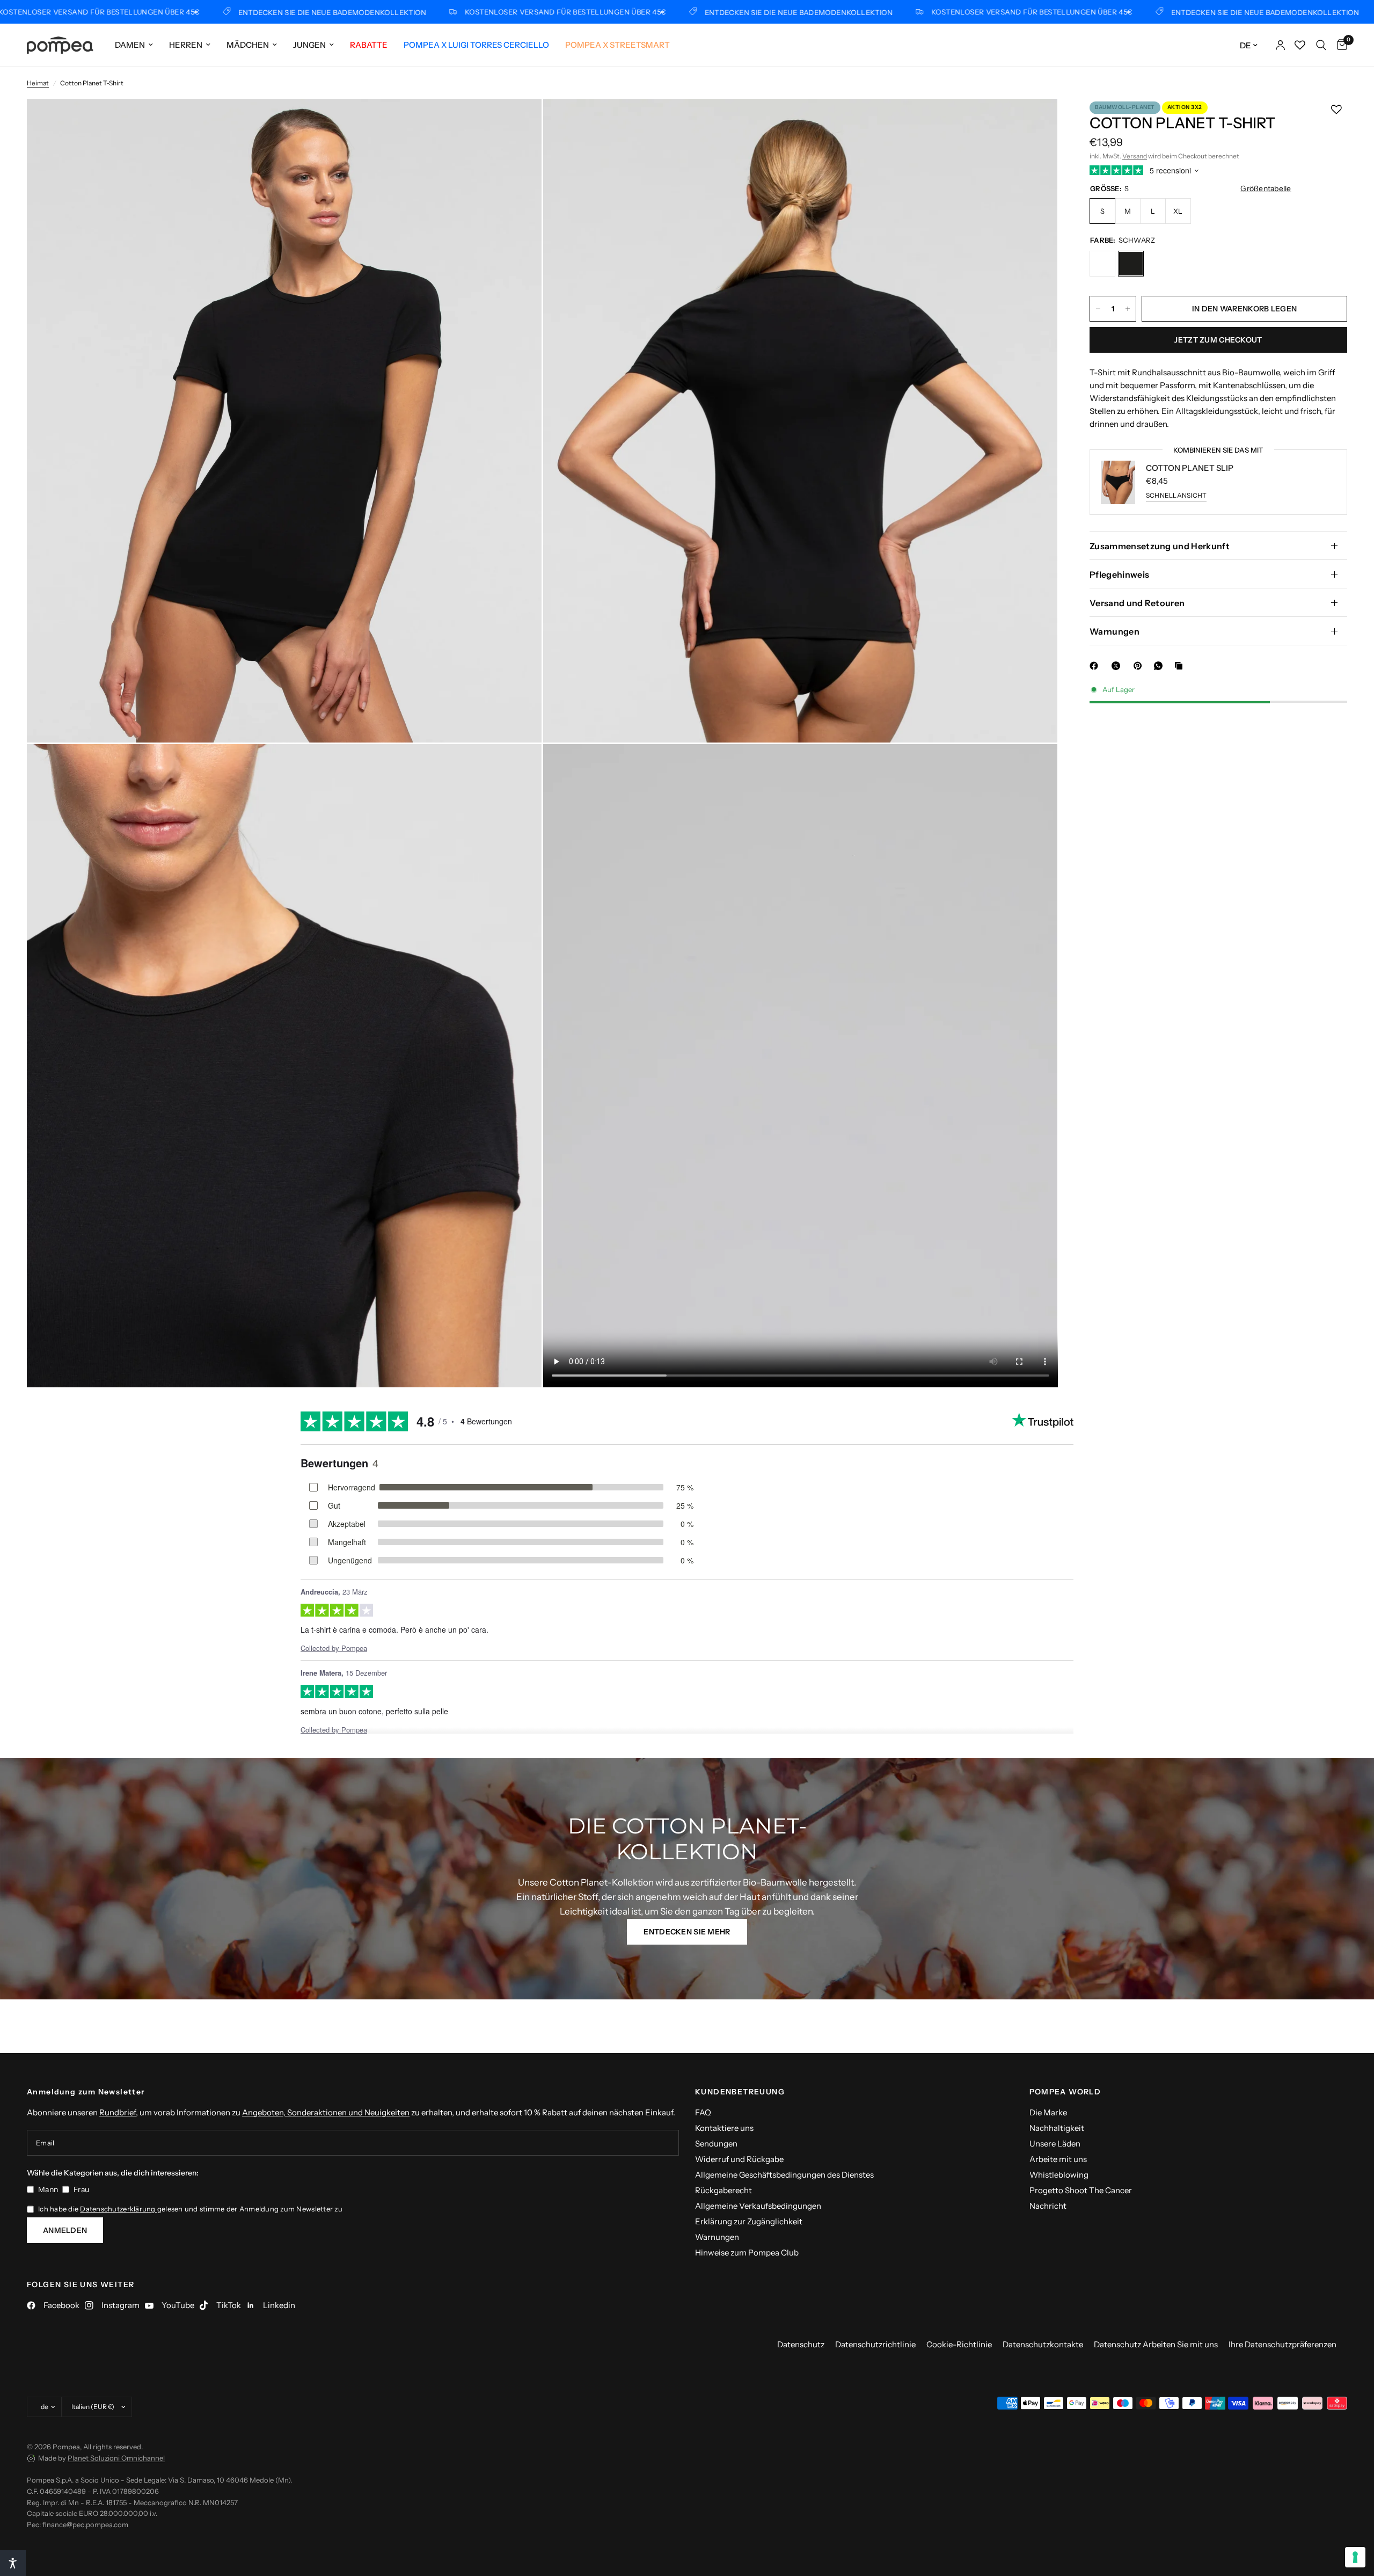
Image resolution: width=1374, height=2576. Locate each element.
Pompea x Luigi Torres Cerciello (476, 45)
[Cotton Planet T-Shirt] (1102, 264)
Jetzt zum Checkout (1218, 340)
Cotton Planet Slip (1190, 468)
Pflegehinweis (1119, 574)
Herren (186, 45)
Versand (1135, 156)
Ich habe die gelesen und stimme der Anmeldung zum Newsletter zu (190, 2209)
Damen (130, 45)
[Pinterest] (1140, 666)
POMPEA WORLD (1065, 2092)
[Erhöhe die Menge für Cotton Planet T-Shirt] (1128, 309)
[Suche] (1321, 45)
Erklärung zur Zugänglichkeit (749, 2221)
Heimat (38, 83)
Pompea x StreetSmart (617, 45)
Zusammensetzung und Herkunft (1160, 546)
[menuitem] (134, 45)
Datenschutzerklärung (118, 2209)
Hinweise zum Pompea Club (747, 2253)
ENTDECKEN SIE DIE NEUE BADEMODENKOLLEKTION (229, 12)
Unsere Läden (1055, 2144)
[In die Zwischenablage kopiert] (1181, 666)
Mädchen (248, 45)
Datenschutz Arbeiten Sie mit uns (1156, 2344)
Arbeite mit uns (1058, 2159)
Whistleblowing (1059, 2175)
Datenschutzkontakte (1043, 2344)
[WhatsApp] (1160, 666)
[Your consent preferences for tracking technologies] (1355, 2557)
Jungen (309, 45)
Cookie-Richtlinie (959, 2344)
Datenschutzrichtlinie (875, 2344)
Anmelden (65, 2230)
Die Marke (1048, 2112)
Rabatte (369, 45)
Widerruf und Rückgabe (739, 2159)
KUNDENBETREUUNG (740, 2092)
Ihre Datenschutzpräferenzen (1282, 2344)
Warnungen (1114, 631)
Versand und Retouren (1137, 603)
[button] (687, 1932)
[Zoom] (519, 121)
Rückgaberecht (723, 2190)
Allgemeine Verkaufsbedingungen (758, 2206)
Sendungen (716, 2144)
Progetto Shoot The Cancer (1081, 2190)
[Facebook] (1096, 666)
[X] (1118, 666)
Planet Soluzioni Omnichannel (116, 2458)
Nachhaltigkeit (1057, 2128)
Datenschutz (801, 2344)
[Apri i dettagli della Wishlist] (1300, 45)
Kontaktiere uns (724, 2128)
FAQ (703, 2112)
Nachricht (1048, 2206)
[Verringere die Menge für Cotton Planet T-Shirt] (1098, 309)
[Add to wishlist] (1336, 110)
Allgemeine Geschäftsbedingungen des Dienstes (784, 2175)
